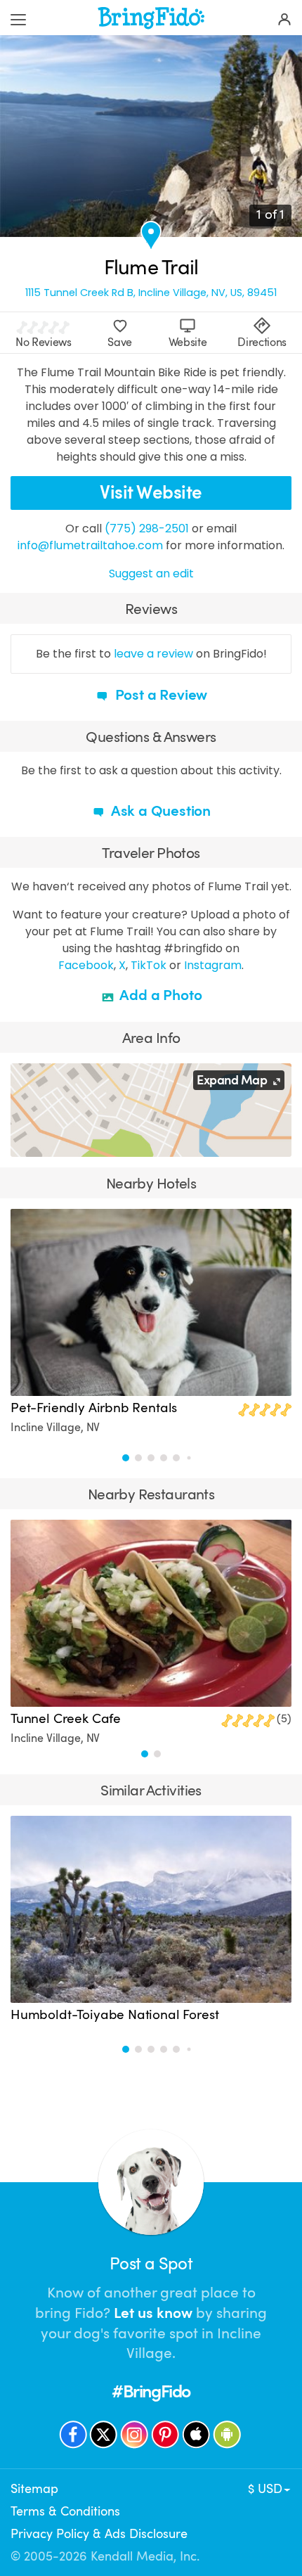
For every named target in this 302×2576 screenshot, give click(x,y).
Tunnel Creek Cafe (66, 1719)
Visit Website (151, 493)
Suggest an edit (151, 573)
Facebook (86, 965)
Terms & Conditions (65, 2511)
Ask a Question (159, 811)
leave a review (153, 654)
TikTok (149, 965)
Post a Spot (151, 2264)
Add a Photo (160, 995)
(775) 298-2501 (147, 528)
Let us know (153, 2313)
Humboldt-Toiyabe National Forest (114, 2015)
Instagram (213, 965)
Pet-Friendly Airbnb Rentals (94, 1408)
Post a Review (159, 695)
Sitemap (34, 2489)
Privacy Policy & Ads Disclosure (99, 2534)
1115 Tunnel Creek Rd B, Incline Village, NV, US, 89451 (151, 293)
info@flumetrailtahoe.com (90, 545)
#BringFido (151, 2391)
